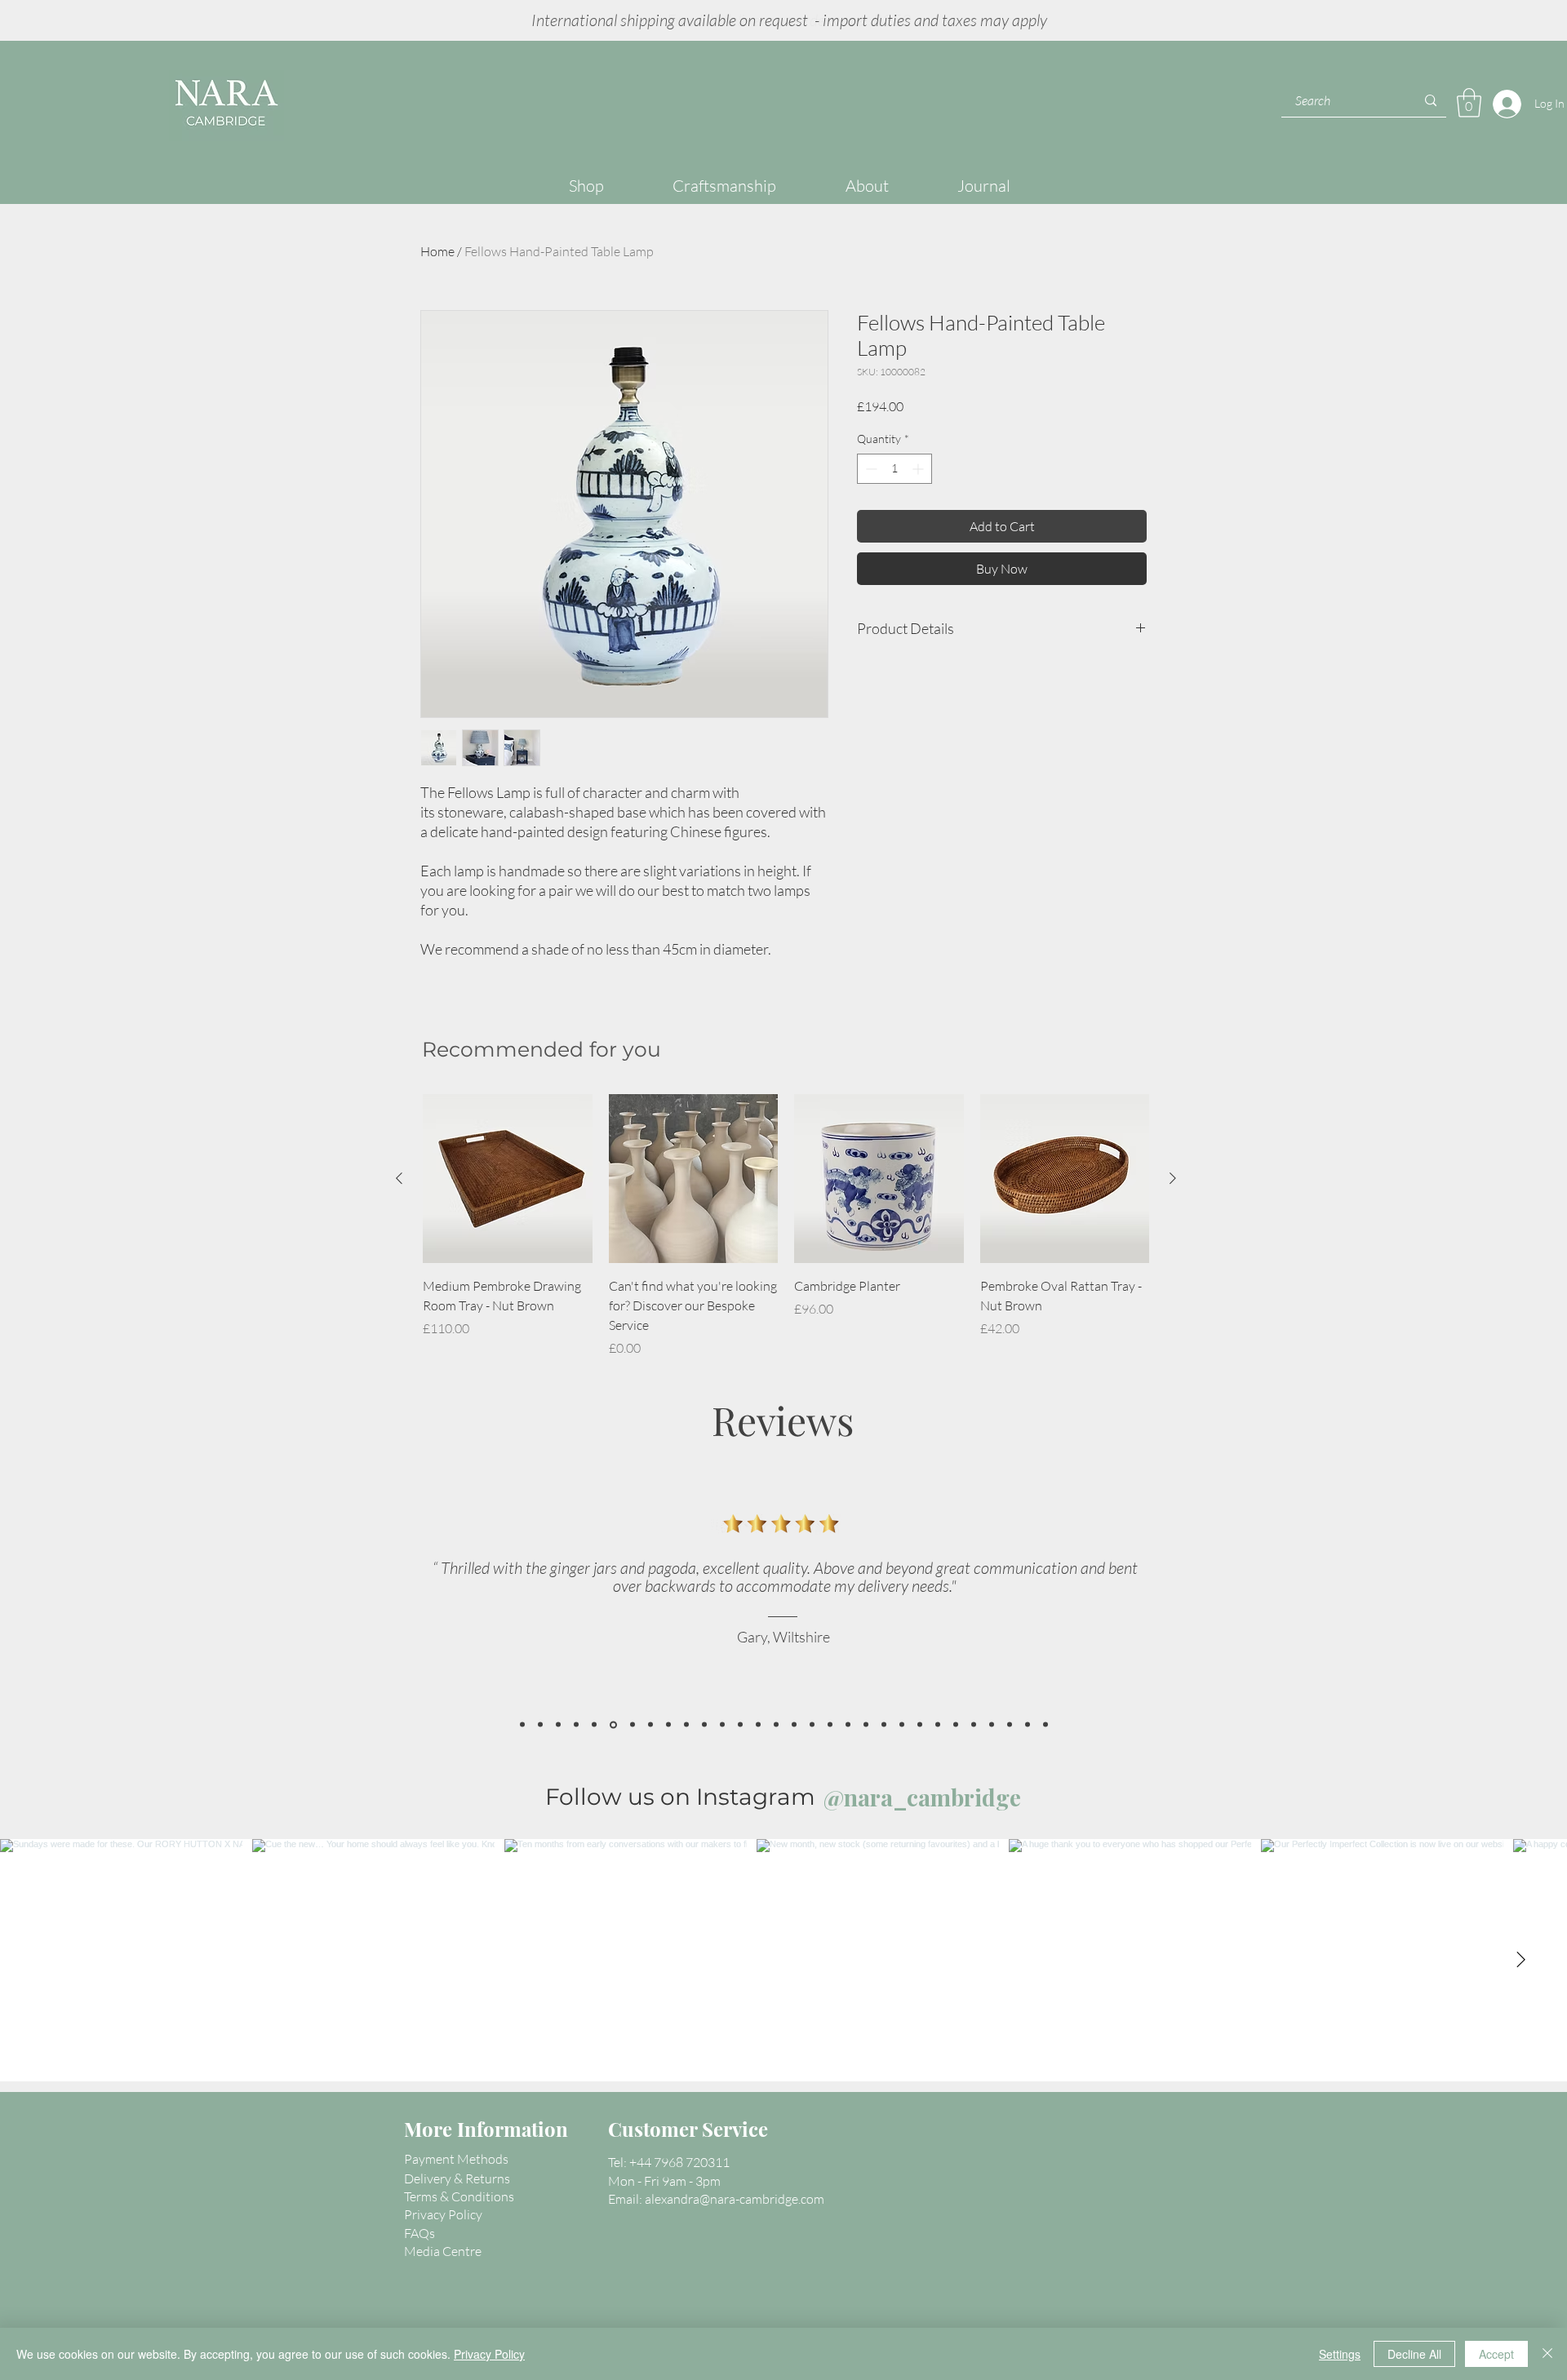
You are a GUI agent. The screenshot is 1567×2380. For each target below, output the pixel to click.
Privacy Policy (489, 2354)
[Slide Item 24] (594, 1725)
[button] (1469, 103)
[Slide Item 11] (884, 1725)
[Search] (1431, 101)
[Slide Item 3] (776, 1725)
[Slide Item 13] (920, 1725)
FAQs (419, 2233)
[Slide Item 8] (830, 1725)
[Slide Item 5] (794, 1725)
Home (437, 251)
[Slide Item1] (740, 1725)
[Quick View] (508, 1179)
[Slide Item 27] (558, 1725)
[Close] (1547, 2354)
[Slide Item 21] (1028, 1725)
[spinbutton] (894, 469)
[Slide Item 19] (992, 1725)
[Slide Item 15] (956, 1725)
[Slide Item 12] (902, 1725)
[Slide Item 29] (668, 1725)
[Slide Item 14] (938, 1725)
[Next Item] (1520, 1960)
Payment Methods (456, 2159)
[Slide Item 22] (1045, 1725)
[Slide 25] (576, 1725)
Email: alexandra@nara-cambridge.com (716, 2199)
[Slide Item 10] (866, 1725)
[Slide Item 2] (704, 1725)
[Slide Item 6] (758, 1725)
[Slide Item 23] (650, 1725)
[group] (786, 1226)
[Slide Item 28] (522, 1725)
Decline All (1414, 2354)
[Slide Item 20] (1010, 1725)
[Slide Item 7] (812, 1725)
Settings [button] (1340, 2354)
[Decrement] (870, 469)
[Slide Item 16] (974, 1725)
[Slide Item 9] (848, 1725)
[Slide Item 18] (722, 1725)
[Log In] (1503, 104)
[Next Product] (1173, 1178)
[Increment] (919, 469)
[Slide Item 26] (613, 1724)
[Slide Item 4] (686, 1725)
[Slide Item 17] (633, 1725)
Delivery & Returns (457, 2178)
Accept (1496, 2354)
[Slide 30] (540, 1725)
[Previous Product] (399, 1178)
